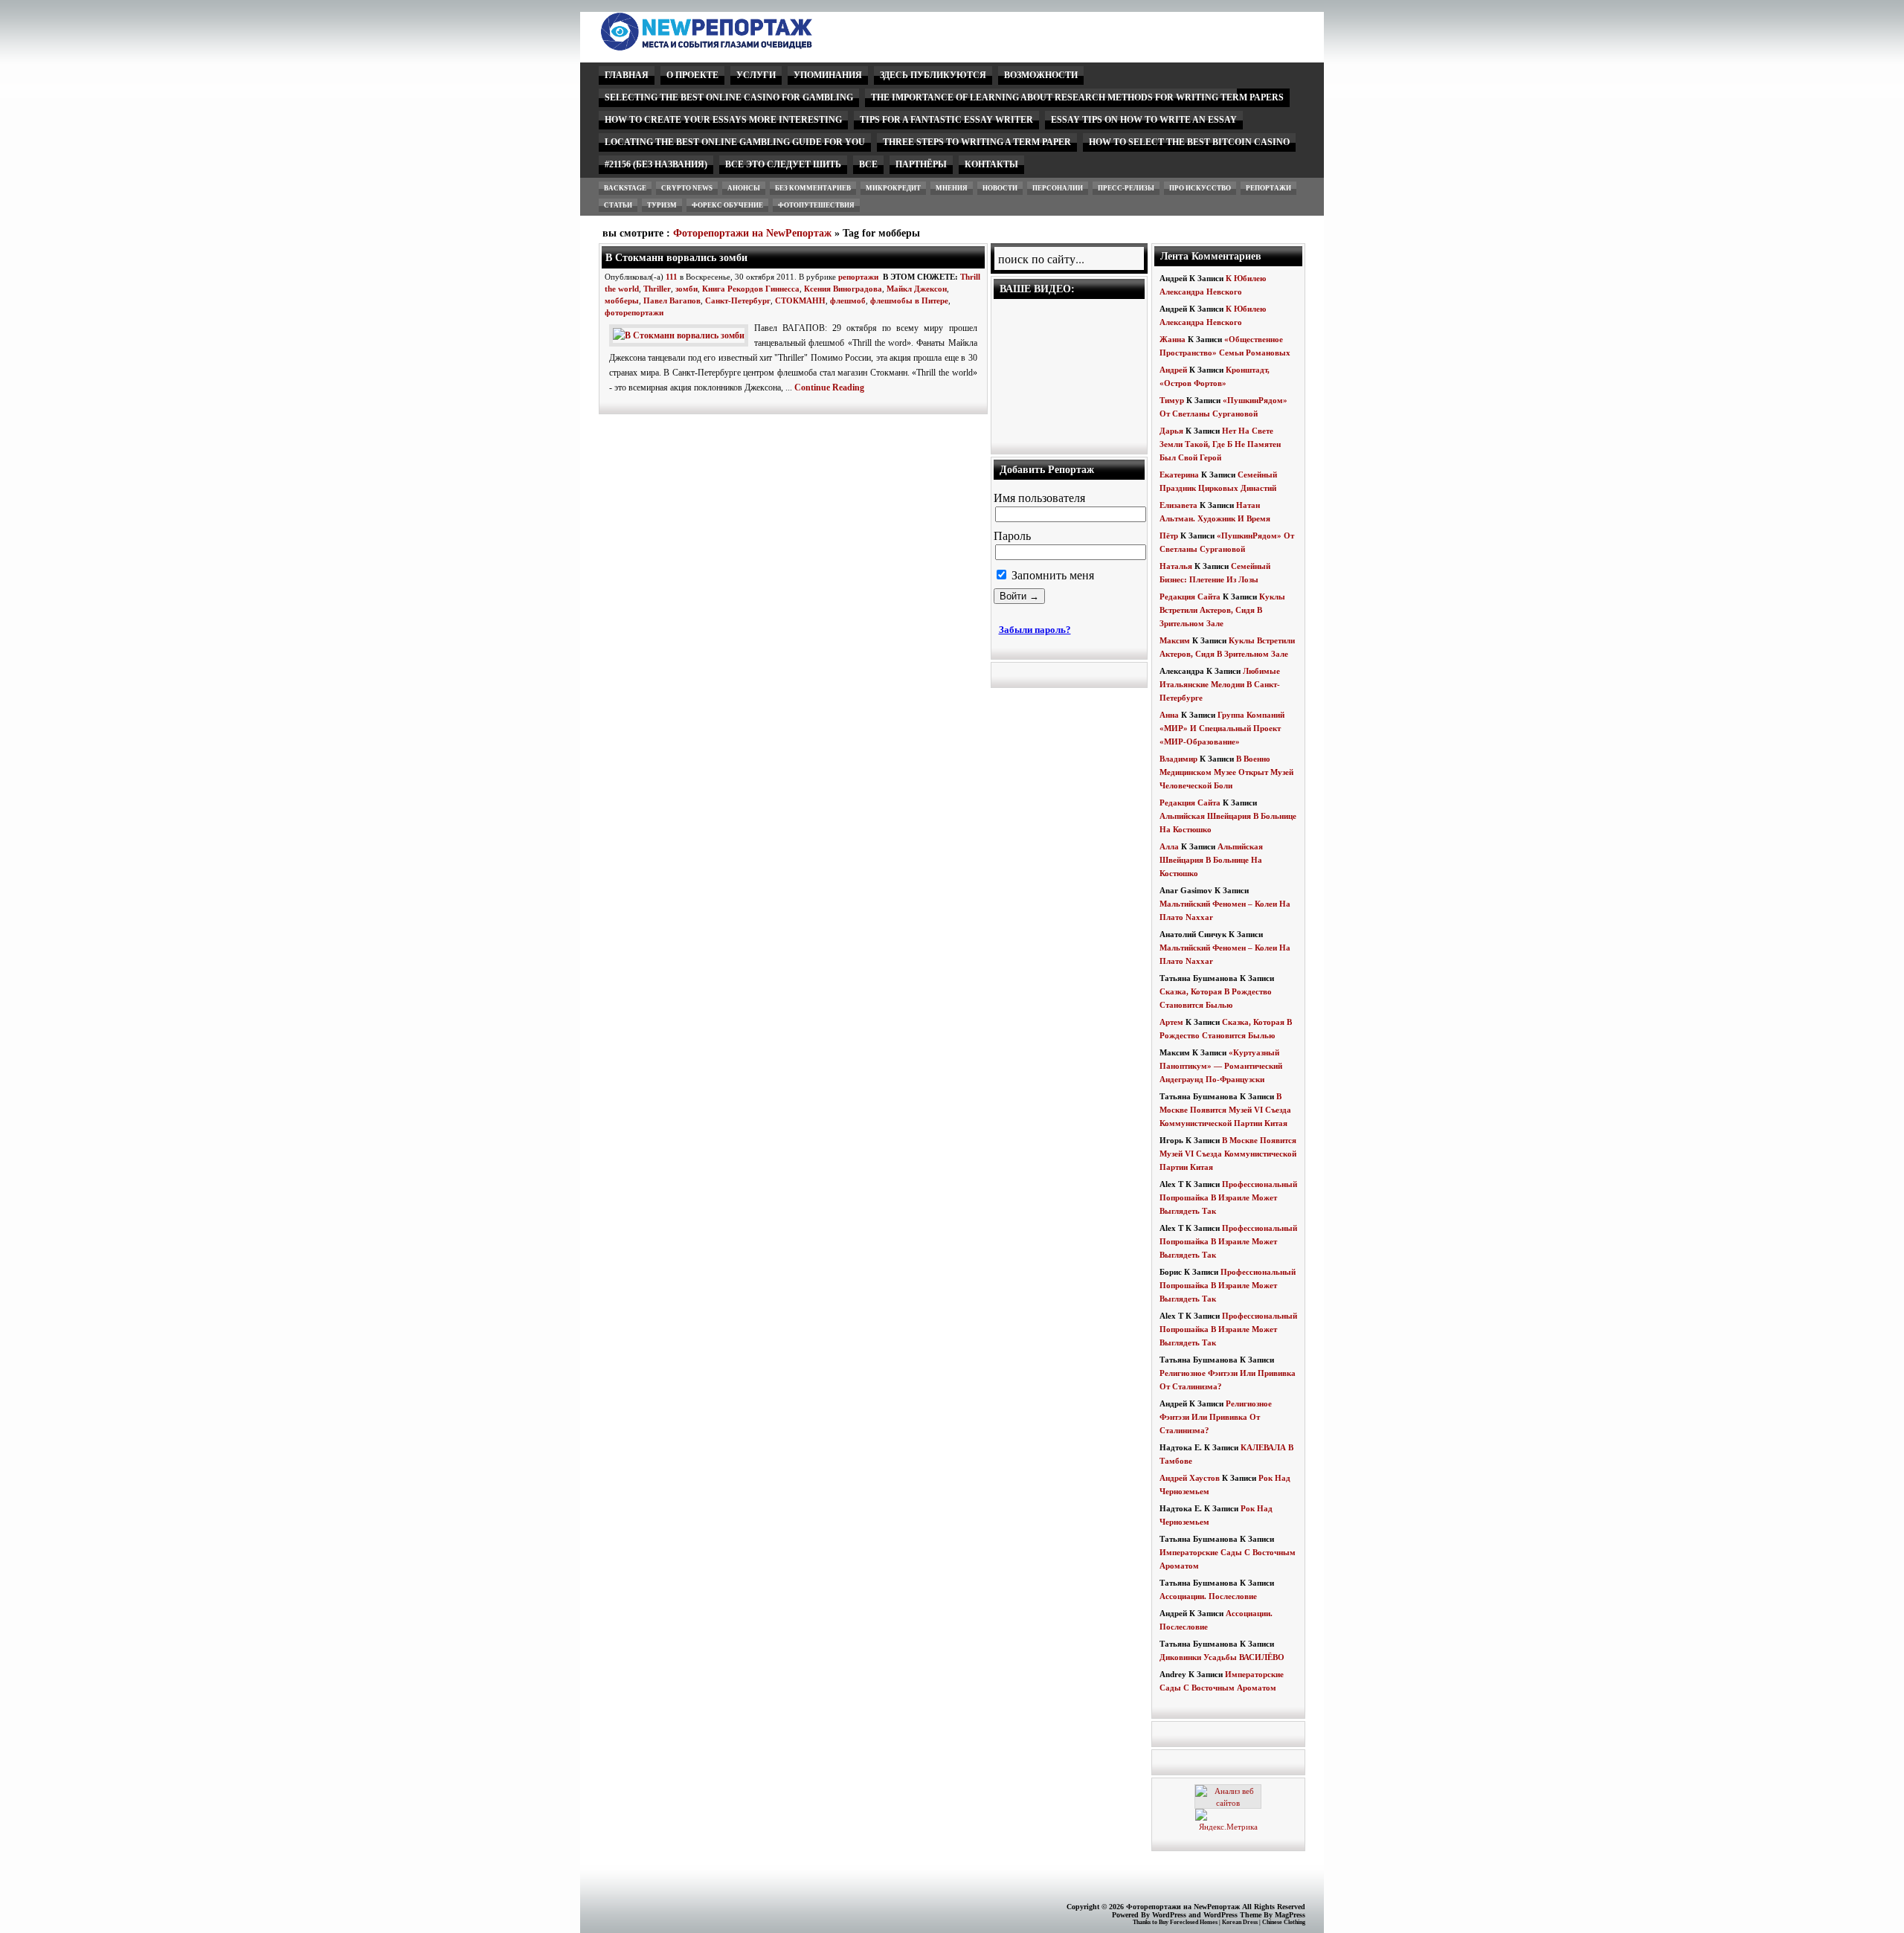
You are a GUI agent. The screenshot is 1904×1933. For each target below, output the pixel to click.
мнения (952, 188)
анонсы (744, 188)
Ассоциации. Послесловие (1208, 1596)
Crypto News (687, 188)
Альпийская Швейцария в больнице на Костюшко (1211, 860)
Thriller (657, 289)
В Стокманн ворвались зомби (676, 257)
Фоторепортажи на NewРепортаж (752, 233)
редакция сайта (1190, 596)
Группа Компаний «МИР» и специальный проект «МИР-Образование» (1222, 728)
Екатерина (1179, 475)
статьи (618, 205)
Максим (1175, 640)
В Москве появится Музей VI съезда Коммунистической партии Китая (1225, 1110)
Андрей (1173, 370)
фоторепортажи (634, 312)
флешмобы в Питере (909, 300)
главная (627, 75)
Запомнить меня (1051, 575)
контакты (991, 164)
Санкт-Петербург (738, 300)
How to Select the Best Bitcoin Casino (1189, 142)
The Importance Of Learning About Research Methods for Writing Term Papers (1077, 97)
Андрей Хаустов (1190, 1478)
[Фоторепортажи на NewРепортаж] (732, 46)
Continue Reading (829, 387)
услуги (756, 75)
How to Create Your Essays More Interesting (723, 120)
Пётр (1169, 535)
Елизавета (1178, 505)
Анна (1169, 715)
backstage (625, 188)
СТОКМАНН (800, 300)
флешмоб (848, 300)
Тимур (1172, 400)
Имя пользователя (1039, 498)
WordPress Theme (1232, 1915)
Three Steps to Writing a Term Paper (977, 142)
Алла (1169, 846)
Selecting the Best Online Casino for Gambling (729, 97)
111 (672, 277)
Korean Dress (1240, 1922)
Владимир (1178, 759)
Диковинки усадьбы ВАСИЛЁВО (1222, 1657)
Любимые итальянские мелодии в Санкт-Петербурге (1220, 684)
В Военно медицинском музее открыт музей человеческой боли (1226, 772)
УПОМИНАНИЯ (828, 75)
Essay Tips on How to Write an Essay (1144, 120)
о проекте (692, 75)
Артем (1171, 1022)
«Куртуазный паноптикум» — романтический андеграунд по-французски (1221, 1066)
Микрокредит (893, 188)
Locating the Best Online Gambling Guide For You (735, 142)
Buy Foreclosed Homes (1188, 1922)
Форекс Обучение (727, 205)
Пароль (1012, 536)
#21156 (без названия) (656, 164)
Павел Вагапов (672, 300)
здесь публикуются (933, 75)
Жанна (1173, 339)
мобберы (622, 300)
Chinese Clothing (1284, 1922)
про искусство (1200, 188)
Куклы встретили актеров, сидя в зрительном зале (1222, 610)
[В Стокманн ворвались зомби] (682, 335)
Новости (1000, 188)
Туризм (662, 205)
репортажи (1268, 188)
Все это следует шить (783, 164)
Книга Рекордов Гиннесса (751, 289)
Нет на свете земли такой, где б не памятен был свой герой (1220, 444)
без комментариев (813, 188)
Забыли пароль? (1035, 630)
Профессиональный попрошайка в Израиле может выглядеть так (1228, 1197)
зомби (686, 289)
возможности (1041, 75)
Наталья (1176, 566)
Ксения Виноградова (843, 289)
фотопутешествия (816, 205)
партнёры (921, 164)
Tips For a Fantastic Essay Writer (946, 120)
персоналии (1058, 188)
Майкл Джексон (917, 289)
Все (868, 164)
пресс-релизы (1126, 188)
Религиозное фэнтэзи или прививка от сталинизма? (1216, 1417)
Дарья (1171, 431)
